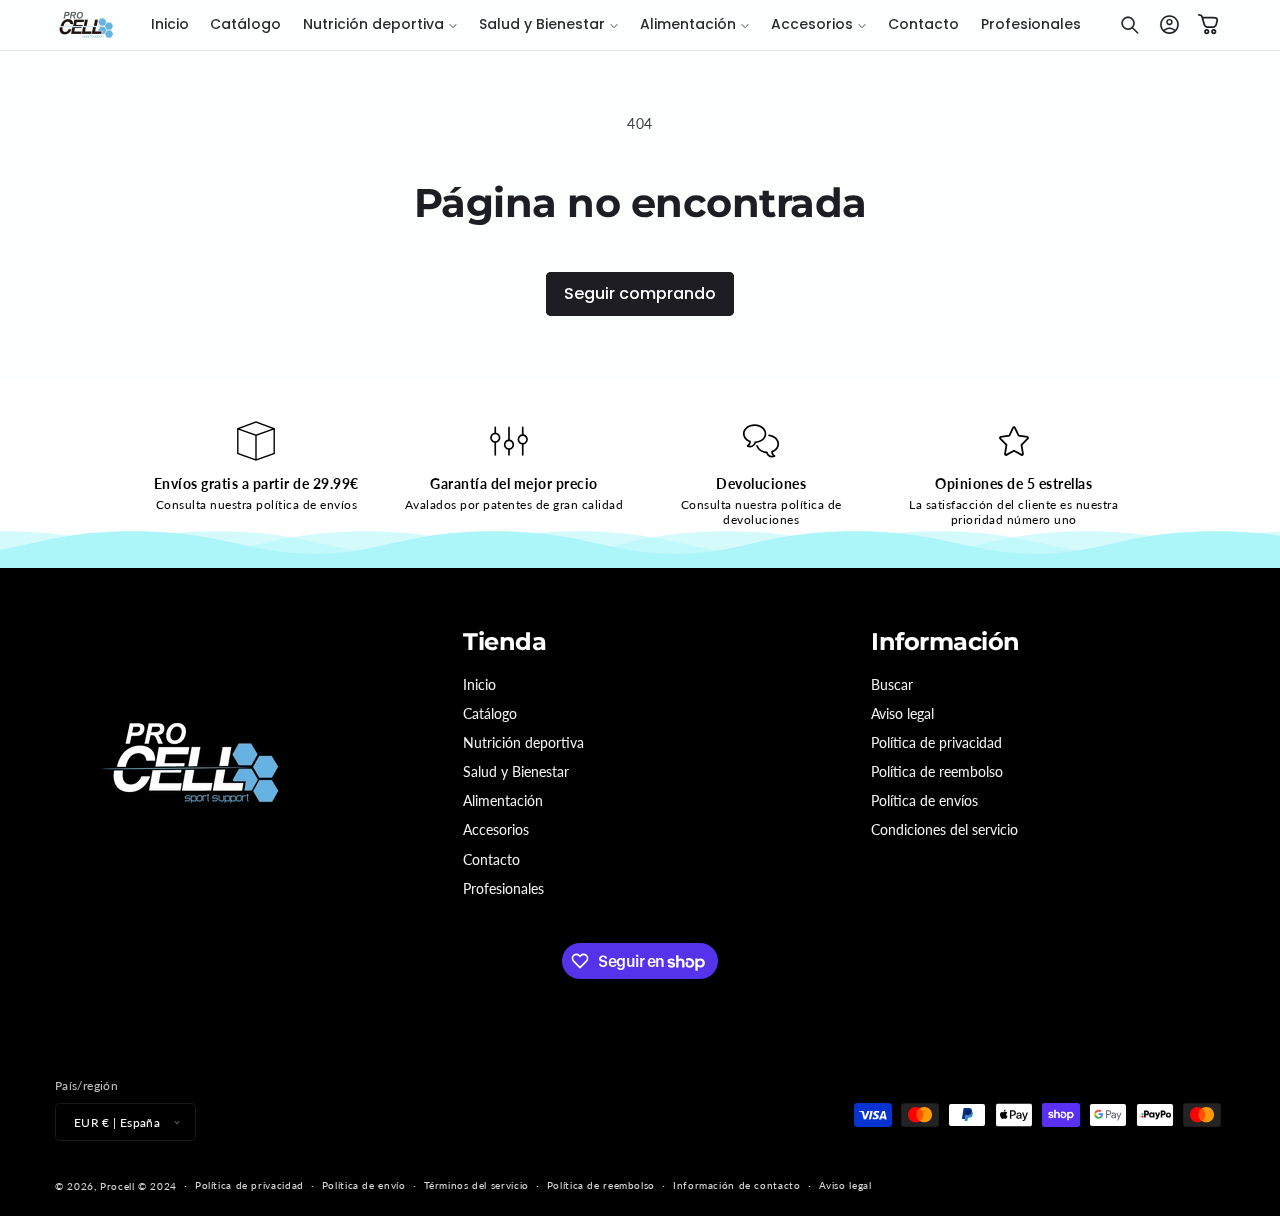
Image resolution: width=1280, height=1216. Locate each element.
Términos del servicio (476, 1185)
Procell (117, 1186)
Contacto (491, 859)
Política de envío (364, 1185)
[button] (380, 25)
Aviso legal (902, 713)
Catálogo (490, 713)
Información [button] (945, 642)
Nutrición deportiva (523, 742)
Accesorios (496, 829)
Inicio (479, 684)
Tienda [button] (504, 642)
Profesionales (503, 888)
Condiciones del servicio (944, 829)
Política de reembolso (937, 771)
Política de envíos (924, 800)
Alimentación (503, 800)
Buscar (892, 684)
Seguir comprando (640, 293)
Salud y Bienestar (516, 771)
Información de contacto (737, 1185)
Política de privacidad (936, 742)
